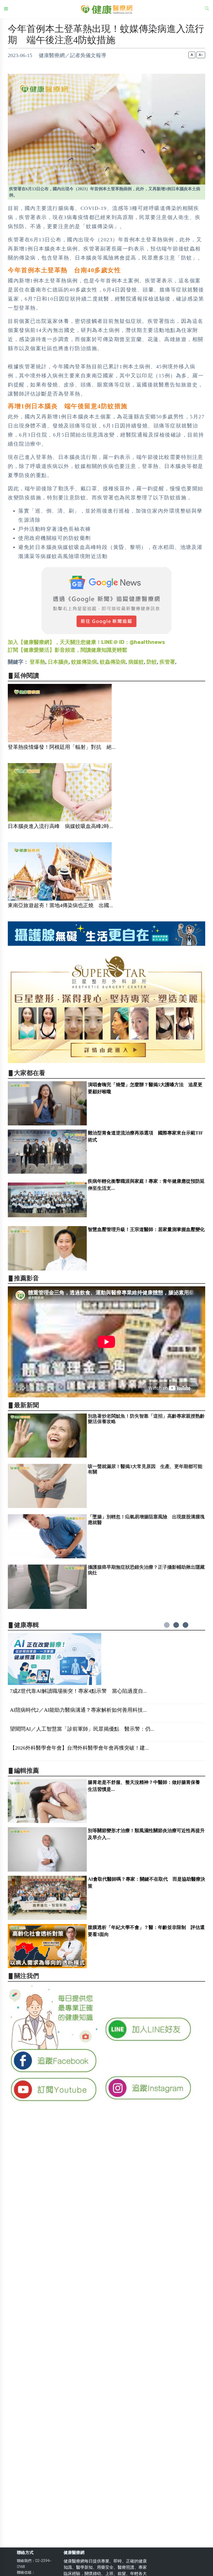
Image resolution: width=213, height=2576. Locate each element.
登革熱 (37, 662)
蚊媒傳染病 (84, 662)
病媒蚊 (136, 662)
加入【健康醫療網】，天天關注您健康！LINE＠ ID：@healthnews (86, 642)
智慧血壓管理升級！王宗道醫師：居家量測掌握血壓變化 (146, 1229)
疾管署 (167, 662)
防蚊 (152, 662)
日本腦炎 (58, 662)
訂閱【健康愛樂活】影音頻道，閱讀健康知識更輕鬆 (68, 650)
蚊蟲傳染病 (113, 662)
